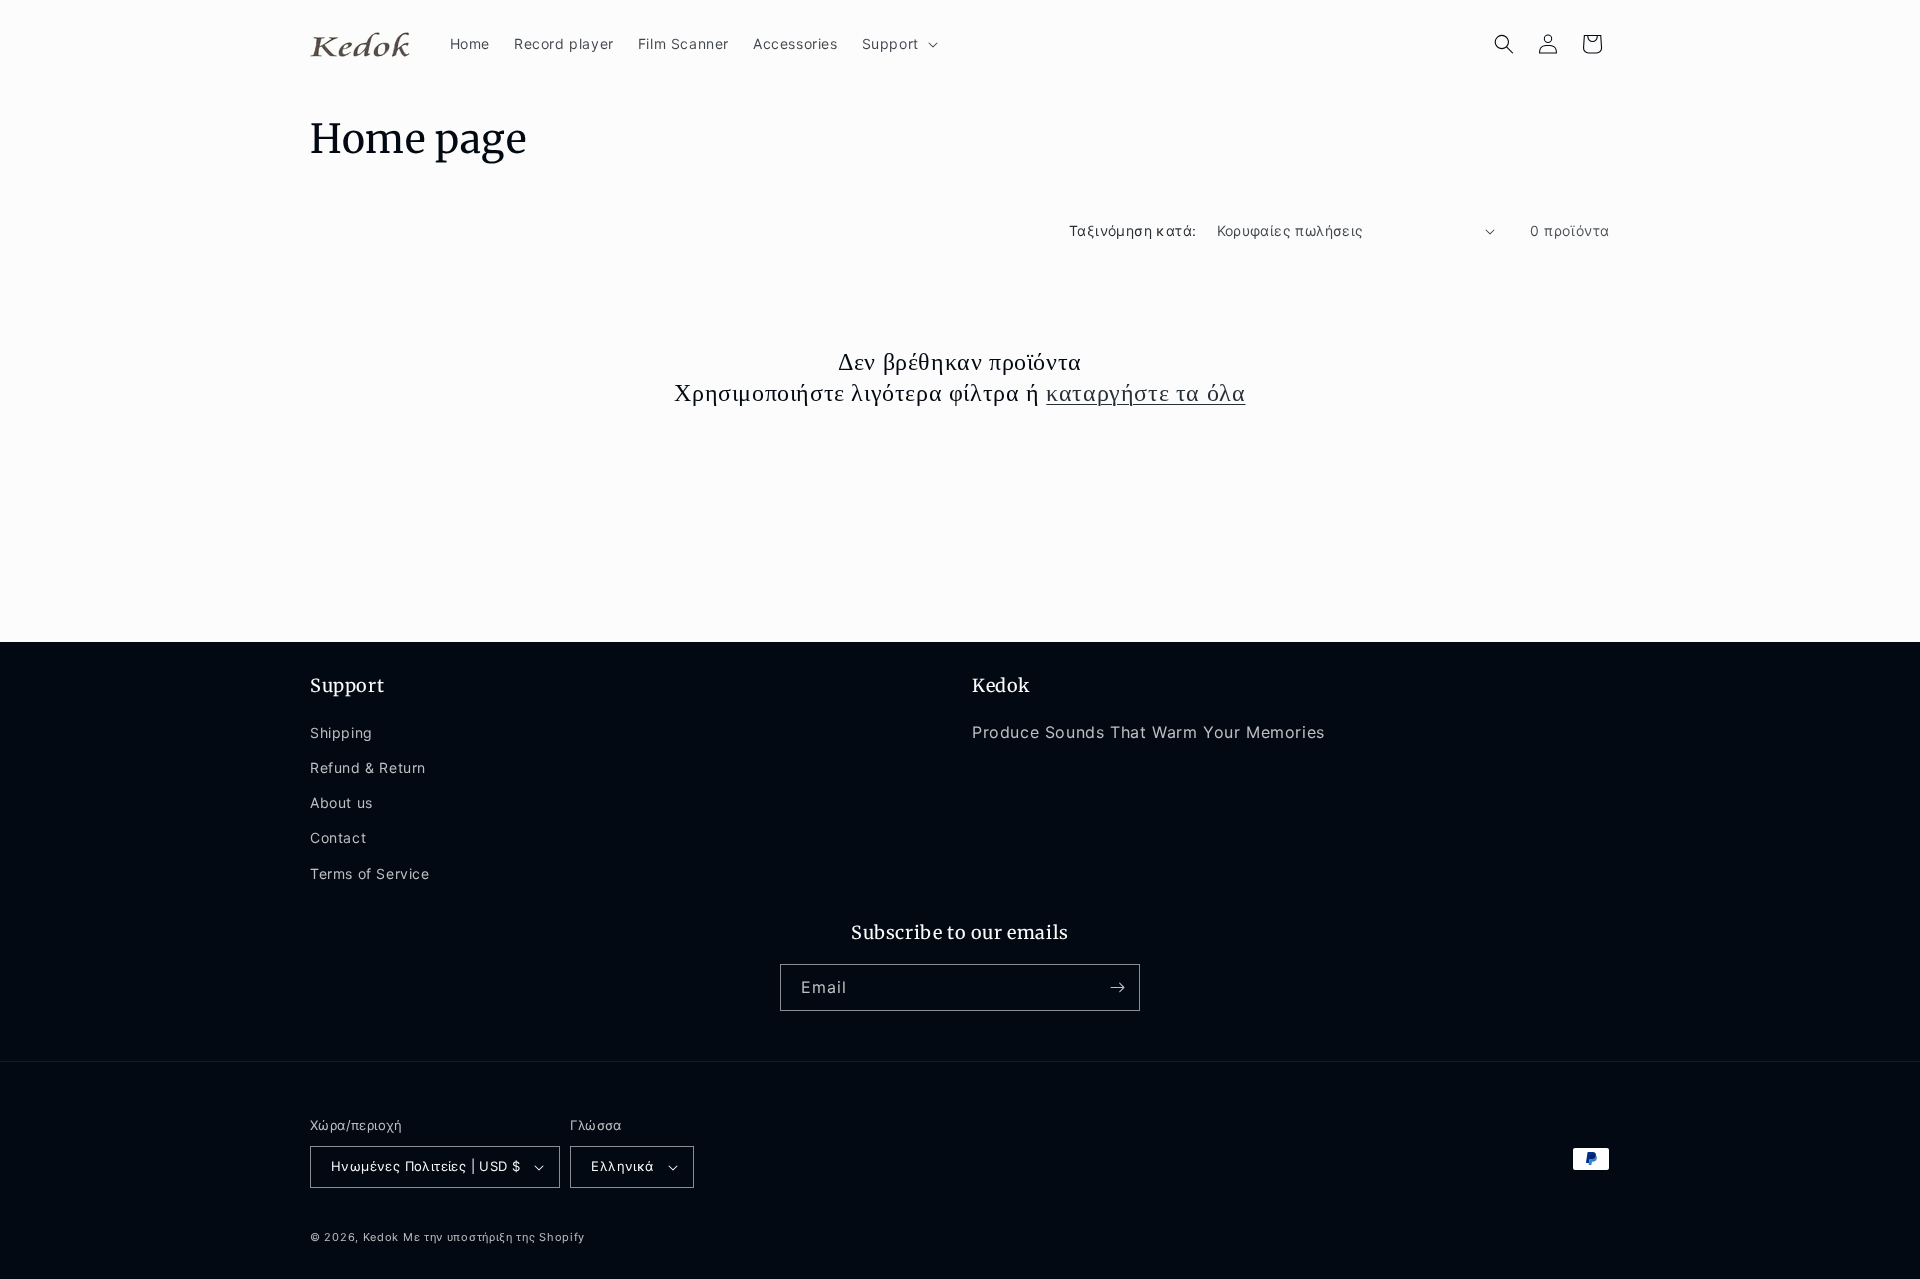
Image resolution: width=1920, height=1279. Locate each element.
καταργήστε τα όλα (1145, 392)
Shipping (341, 732)
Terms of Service (370, 873)
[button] (898, 44)
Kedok (381, 1237)
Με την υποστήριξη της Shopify (494, 1237)
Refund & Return (368, 767)
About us (341, 802)
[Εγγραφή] (1117, 987)
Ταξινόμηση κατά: (1132, 230)
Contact (338, 837)
